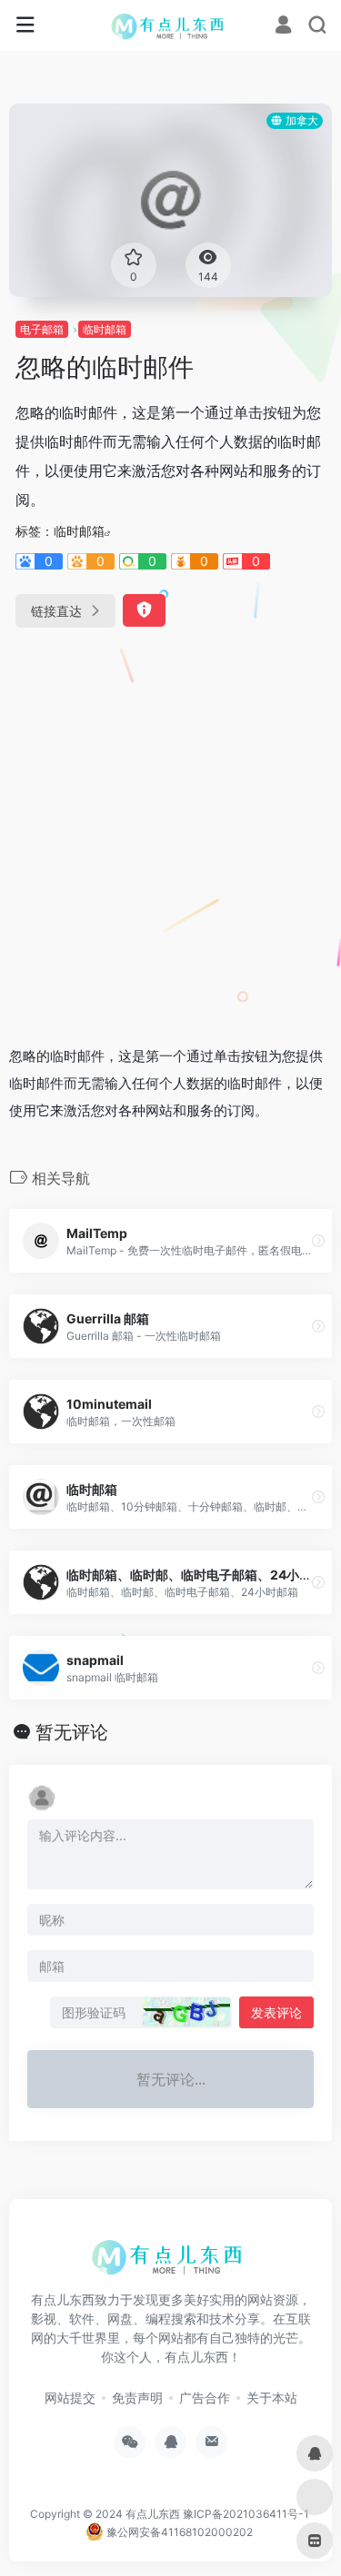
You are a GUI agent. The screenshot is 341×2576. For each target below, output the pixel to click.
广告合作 (205, 2398)
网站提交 (70, 2398)
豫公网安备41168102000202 (178, 2532)
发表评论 (276, 2012)
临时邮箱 (105, 329)
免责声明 (137, 2398)
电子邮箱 (42, 329)
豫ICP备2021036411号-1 (246, 2514)
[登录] (283, 27)
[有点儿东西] (170, 25)
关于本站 (272, 2398)
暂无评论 (72, 1732)
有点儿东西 (153, 2514)
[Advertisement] (170, 829)
